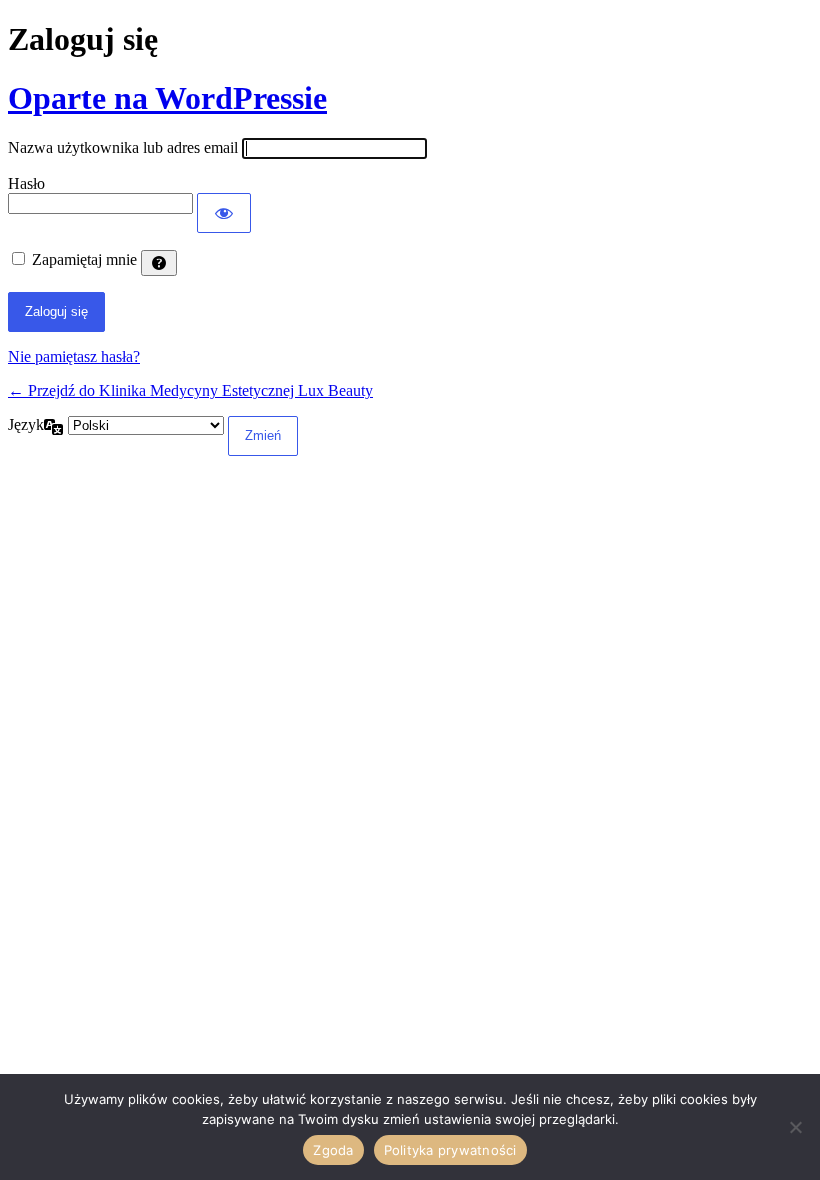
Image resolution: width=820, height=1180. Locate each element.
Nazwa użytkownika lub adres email (123, 147)
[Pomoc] (159, 263)
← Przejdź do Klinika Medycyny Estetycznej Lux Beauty (190, 390)
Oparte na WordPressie (167, 98)
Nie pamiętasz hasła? (74, 356)
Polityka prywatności (450, 1150)
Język (26, 424)
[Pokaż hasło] (224, 213)
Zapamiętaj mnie (84, 259)
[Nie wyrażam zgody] (795, 1127)
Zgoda (333, 1150)
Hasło (26, 183)
